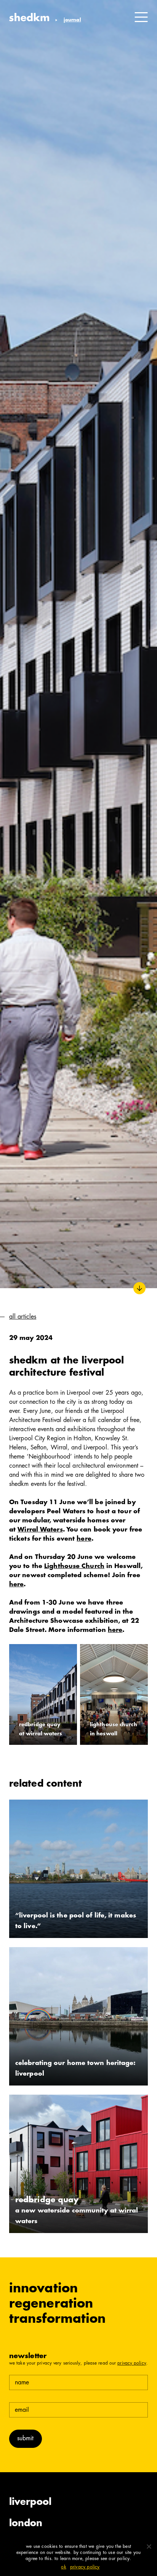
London (26, 2524)
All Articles (23, 1317)
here (84, 1539)
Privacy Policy (132, 2363)
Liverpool (30, 2503)
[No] (149, 2546)
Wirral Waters (40, 1530)
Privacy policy (85, 2567)
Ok (63, 2567)
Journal (72, 20)
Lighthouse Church (74, 1567)
